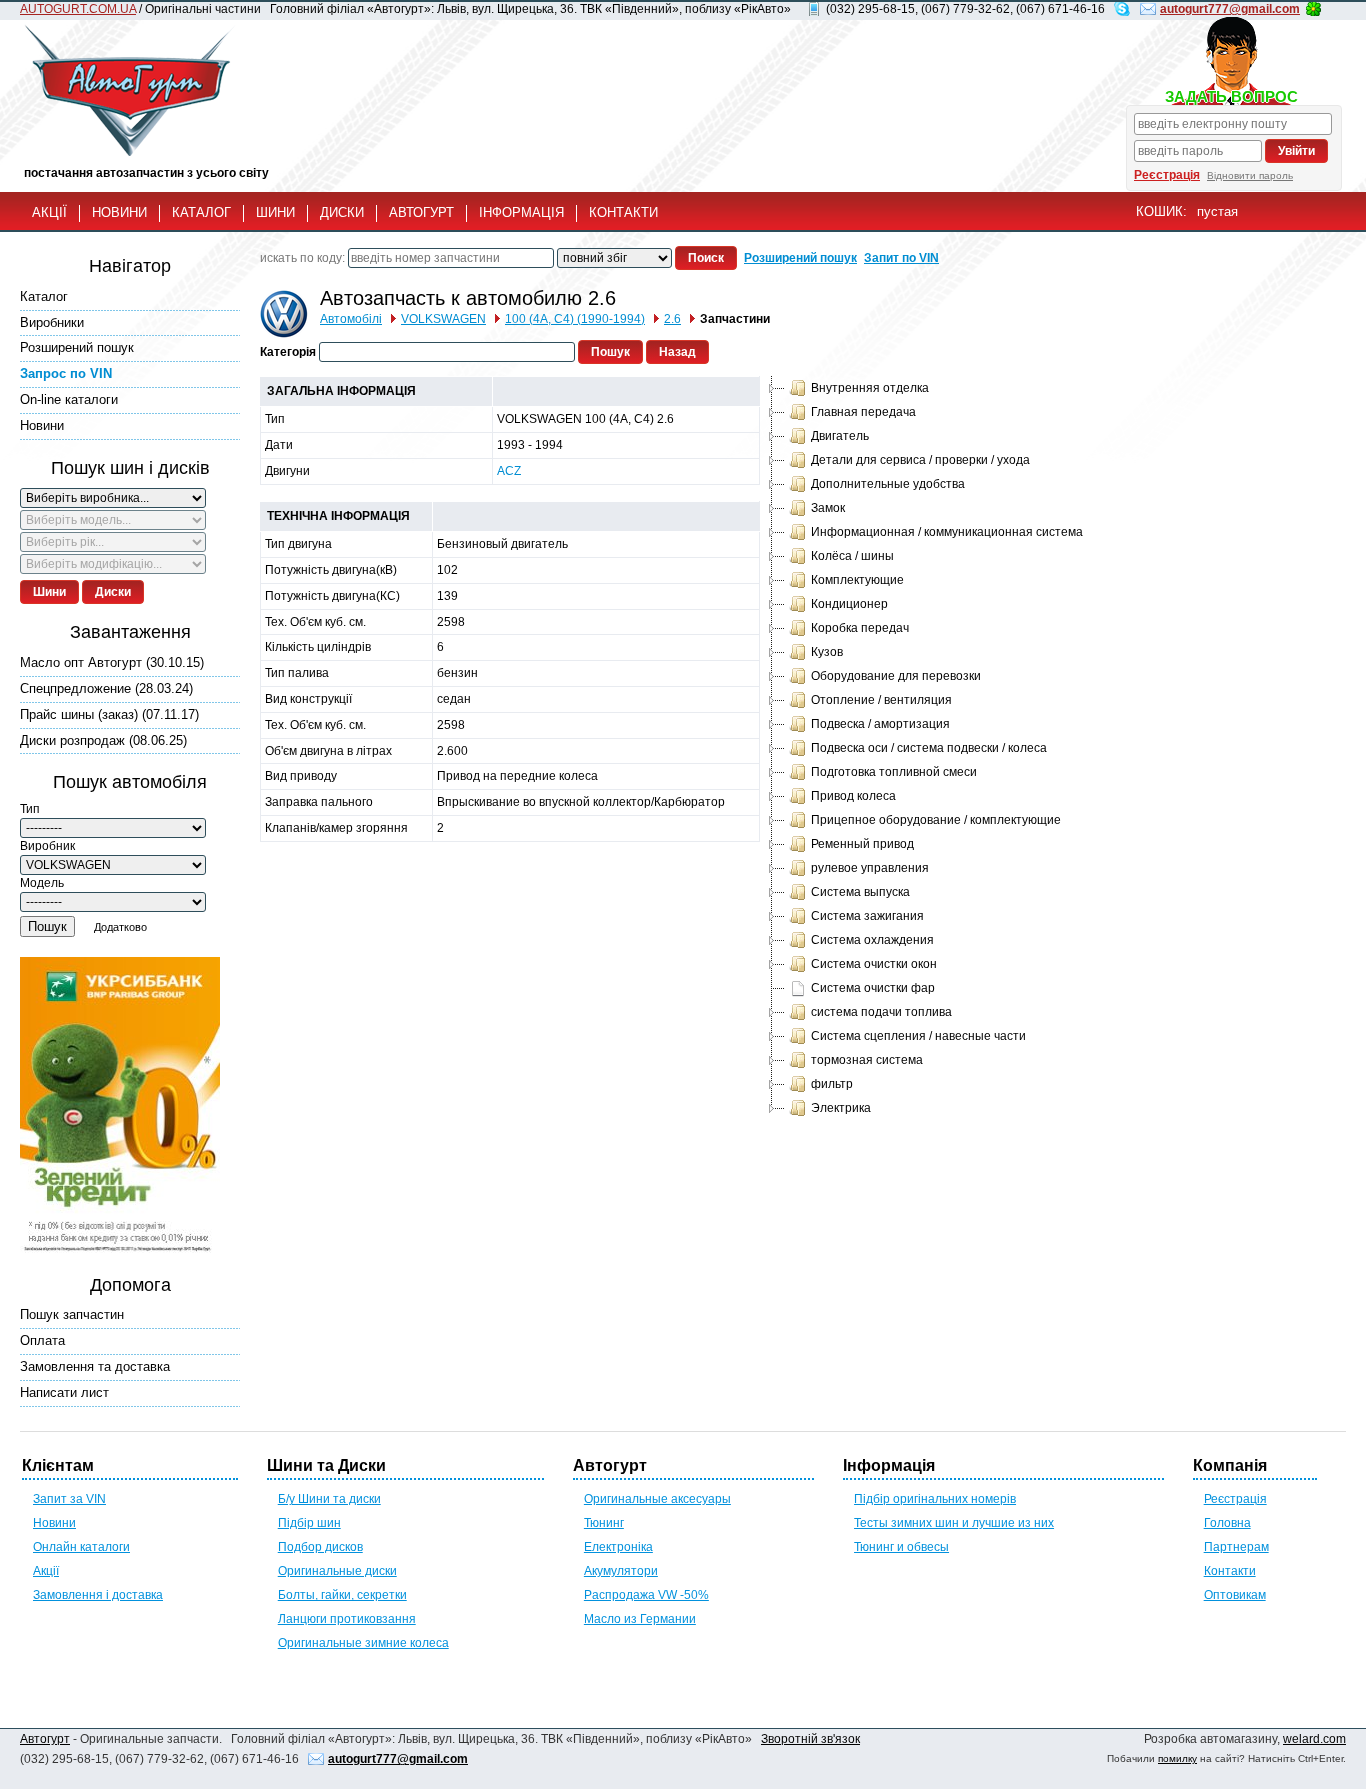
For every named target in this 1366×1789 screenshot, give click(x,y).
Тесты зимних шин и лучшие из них (954, 1523)
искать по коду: (302, 258)
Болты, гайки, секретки (342, 1595)
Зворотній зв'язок (810, 1739)
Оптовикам (1235, 1595)
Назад (677, 352)
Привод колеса (853, 796)
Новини (42, 425)
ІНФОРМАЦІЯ (521, 212)
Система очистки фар (873, 988)
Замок (828, 508)
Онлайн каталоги (81, 1547)
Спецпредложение (106, 688)
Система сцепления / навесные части (918, 1036)
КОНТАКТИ (623, 212)
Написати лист (64, 1392)
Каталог (44, 296)
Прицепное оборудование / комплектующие (936, 820)
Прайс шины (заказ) (109, 714)
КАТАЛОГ (201, 212)
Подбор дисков (320, 1547)
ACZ (509, 471)
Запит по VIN (901, 258)
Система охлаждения (872, 940)
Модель (42, 883)
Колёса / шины (852, 556)
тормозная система (867, 1060)
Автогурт (45, 1739)
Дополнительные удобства (888, 484)
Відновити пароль (1250, 175)
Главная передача (863, 412)
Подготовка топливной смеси (894, 772)
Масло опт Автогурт (112, 662)
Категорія (288, 352)
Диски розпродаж (103, 740)
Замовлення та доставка (95, 1366)
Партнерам (1236, 1547)
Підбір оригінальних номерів (935, 1499)
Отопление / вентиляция (881, 700)
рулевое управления (870, 868)
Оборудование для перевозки (896, 676)
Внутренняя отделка (870, 388)
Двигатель (840, 436)
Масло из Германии (640, 1619)
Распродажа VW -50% (646, 1595)
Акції (46, 1571)
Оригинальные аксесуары (657, 1499)
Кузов (827, 652)
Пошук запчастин (72, 1314)
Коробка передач (860, 628)
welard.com (1314, 1739)
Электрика (841, 1108)
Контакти (1230, 1571)
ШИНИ (275, 212)
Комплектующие (857, 580)
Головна (1227, 1523)
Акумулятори (621, 1571)
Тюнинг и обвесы (901, 1547)
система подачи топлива (881, 1012)
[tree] (923, 748)
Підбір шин (309, 1523)
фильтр (832, 1084)
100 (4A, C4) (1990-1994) (575, 319)
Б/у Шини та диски (329, 1499)
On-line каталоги (69, 399)
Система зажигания (867, 916)
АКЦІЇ (49, 212)
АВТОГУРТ (421, 212)
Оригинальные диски (337, 1571)
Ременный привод (862, 844)
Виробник (47, 846)
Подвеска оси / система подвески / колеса (929, 748)
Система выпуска (860, 892)
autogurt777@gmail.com (1230, 9)
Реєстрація (1167, 175)
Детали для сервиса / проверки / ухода (920, 460)
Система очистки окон (874, 964)
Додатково (120, 927)
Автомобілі (351, 319)
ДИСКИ (342, 212)
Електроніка (618, 1547)
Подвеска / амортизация (880, 724)
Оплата (42, 1340)
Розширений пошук (77, 347)
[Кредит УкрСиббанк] (120, 1107)
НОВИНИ (119, 212)
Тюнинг (604, 1523)
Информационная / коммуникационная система (947, 532)
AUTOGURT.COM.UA (78, 9)
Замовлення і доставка (98, 1595)
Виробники (52, 322)
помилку (1177, 1758)
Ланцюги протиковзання (347, 1619)
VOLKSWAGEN (443, 319)
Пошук (47, 926)
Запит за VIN (69, 1499)
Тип (30, 809)
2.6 (672, 319)
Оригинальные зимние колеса (363, 1643)
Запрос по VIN (66, 373)
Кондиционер (849, 604)
